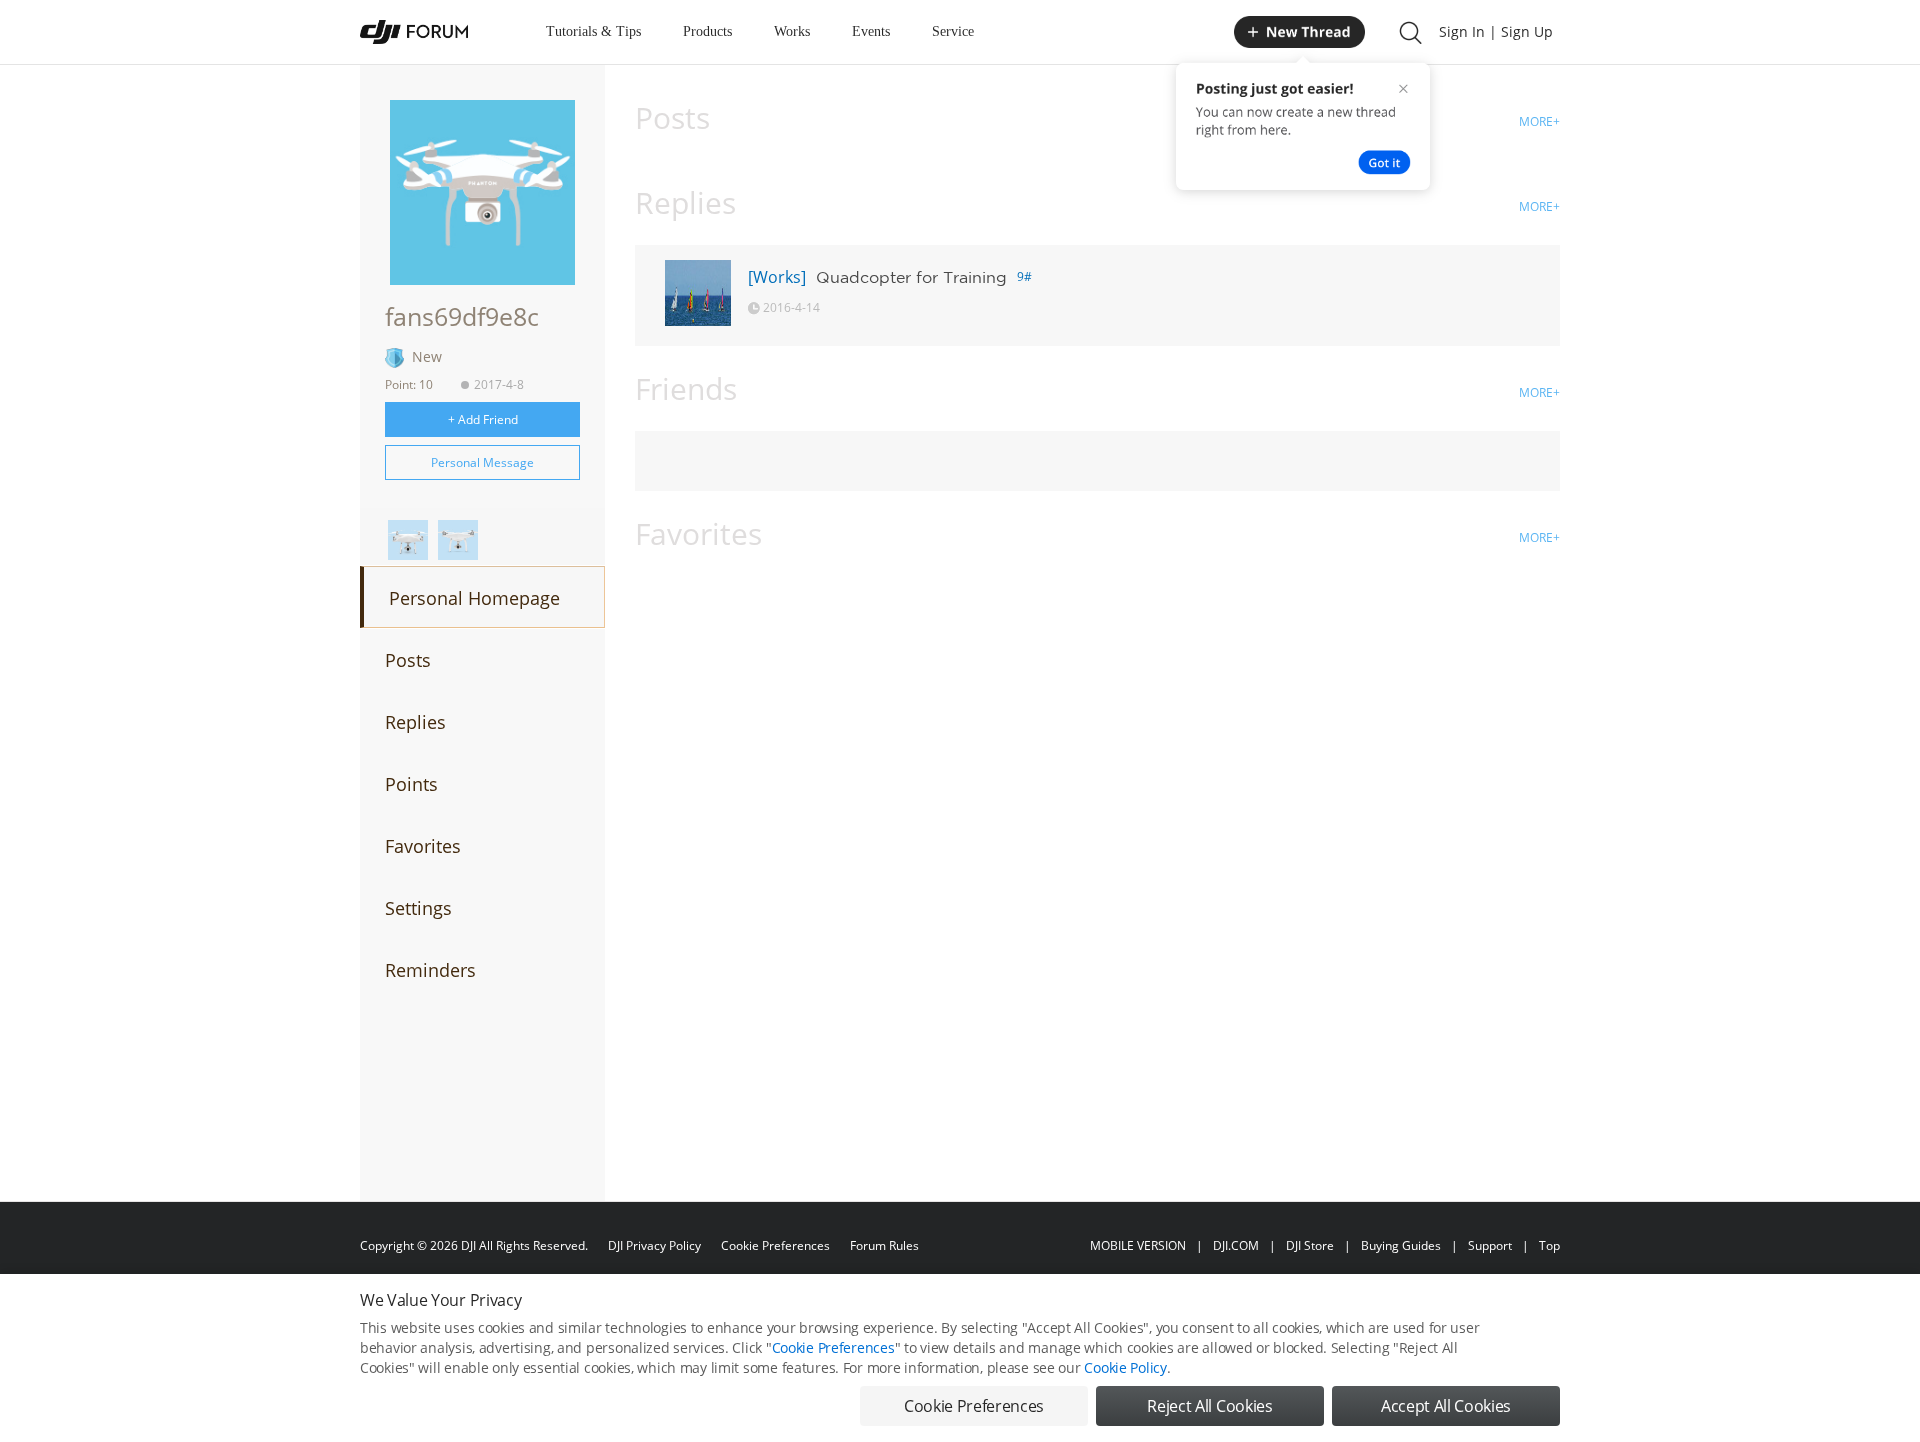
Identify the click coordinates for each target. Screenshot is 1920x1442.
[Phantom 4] (458, 540)
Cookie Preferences (775, 1245)
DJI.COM (1236, 1245)
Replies (415, 722)
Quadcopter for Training (911, 277)
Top (1549, 1245)
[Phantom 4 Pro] (408, 540)
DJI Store (1310, 1245)
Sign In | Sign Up (1496, 31)
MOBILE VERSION (1138, 1245)
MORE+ (1539, 121)
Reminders (430, 970)
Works (792, 31)
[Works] (777, 277)
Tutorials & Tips (593, 31)
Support (1490, 1245)
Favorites (423, 846)
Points (411, 784)
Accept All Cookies (1446, 1406)
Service (953, 31)
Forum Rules (884, 1245)
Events (871, 31)
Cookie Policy (1125, 1367)
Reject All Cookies (1209, 1406)
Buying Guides (1401, 1245)
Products (707, 31)
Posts (408, 660)
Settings (418, 908)
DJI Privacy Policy (654, 1245)
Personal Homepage (474, 598)
